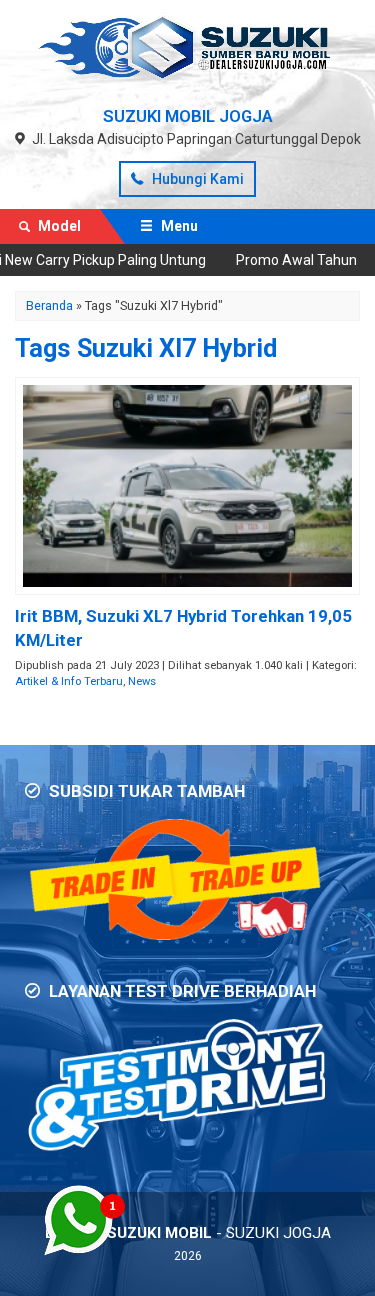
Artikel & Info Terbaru (69, 681)
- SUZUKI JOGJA (188, 1233)
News (142, 681)
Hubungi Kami (196, 179)
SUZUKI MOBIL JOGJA (188, 116)
